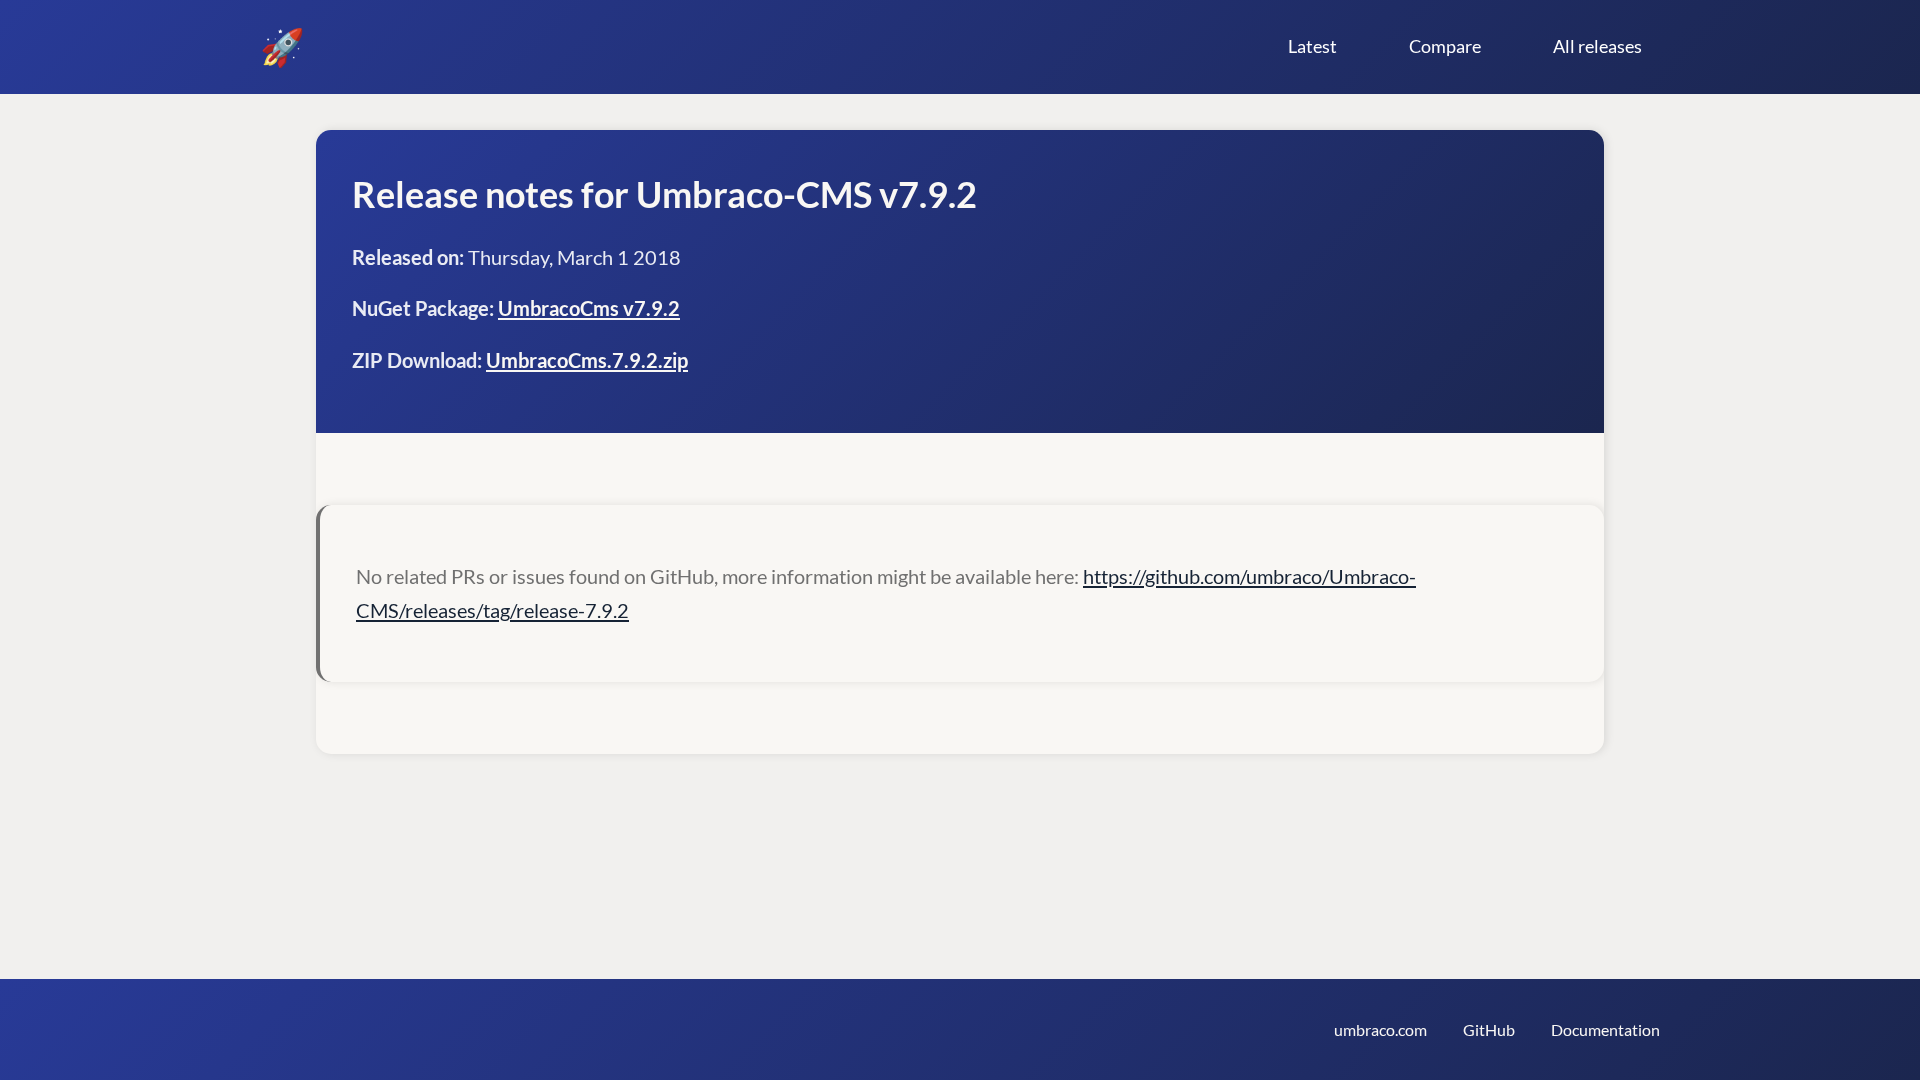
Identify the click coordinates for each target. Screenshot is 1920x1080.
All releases (1597, 46)
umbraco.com (1380, 1029)
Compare (1445, 46)
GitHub (1489, 1029)
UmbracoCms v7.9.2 (589, 308)
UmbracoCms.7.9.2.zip (587, 360)
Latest (1312, 46)
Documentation (1605, 1029)
